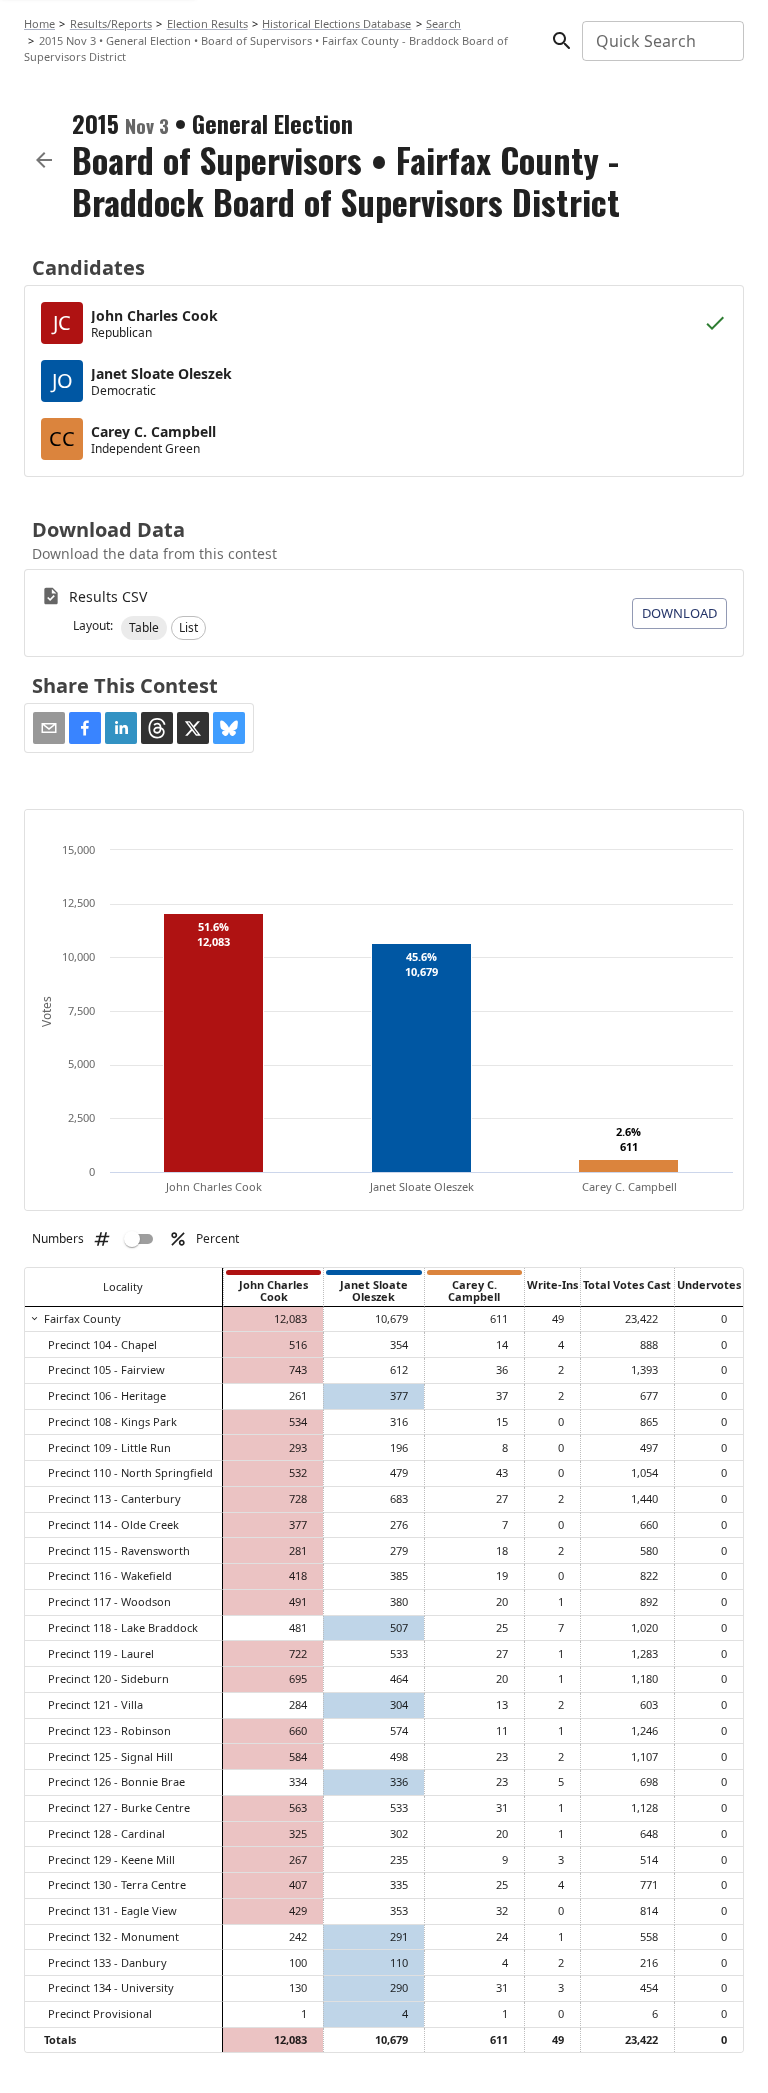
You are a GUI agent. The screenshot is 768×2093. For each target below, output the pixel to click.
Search (443, 23)
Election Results (207, 23)
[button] (144, 628)
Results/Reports (111, 23)
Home (39, 23)
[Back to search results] (44, 160)
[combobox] (661, 41)
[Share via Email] (49, 728)
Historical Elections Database (336, 23)
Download (679, 613)
